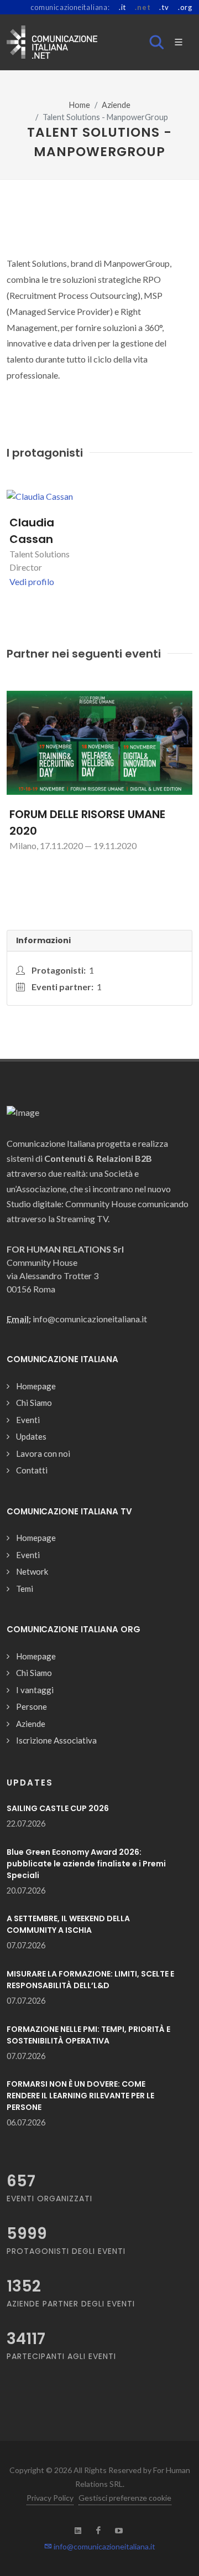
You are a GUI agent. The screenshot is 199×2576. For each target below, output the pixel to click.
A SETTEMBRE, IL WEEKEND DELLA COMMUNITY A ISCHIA (68, 1924)
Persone (32, 1706)
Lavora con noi (43, 1453)
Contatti (32, 1470)
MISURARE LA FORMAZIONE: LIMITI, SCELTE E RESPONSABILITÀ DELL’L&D (90, 1980)
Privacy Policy (50, 2498)
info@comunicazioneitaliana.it (104, 2546)
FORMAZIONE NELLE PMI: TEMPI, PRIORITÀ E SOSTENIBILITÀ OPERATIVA (88, 2035)
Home (80, 105)
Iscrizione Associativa (56, 1740)
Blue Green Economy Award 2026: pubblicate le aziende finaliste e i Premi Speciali (86, 1864)
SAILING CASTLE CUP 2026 (58, 1808)
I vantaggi (35, 1690)
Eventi (28, 1420)
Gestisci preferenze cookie (125, 2498)
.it (122, 7)
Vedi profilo (32, 581)
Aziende (116, 105)
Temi (25, 1589)
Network (32, 1571)
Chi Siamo (34, 1403)
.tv (164, 7)
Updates (31, 1436)
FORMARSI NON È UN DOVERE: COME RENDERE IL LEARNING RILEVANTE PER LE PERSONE (80, 2096)
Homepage (36, 1386)
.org (185, 7)
